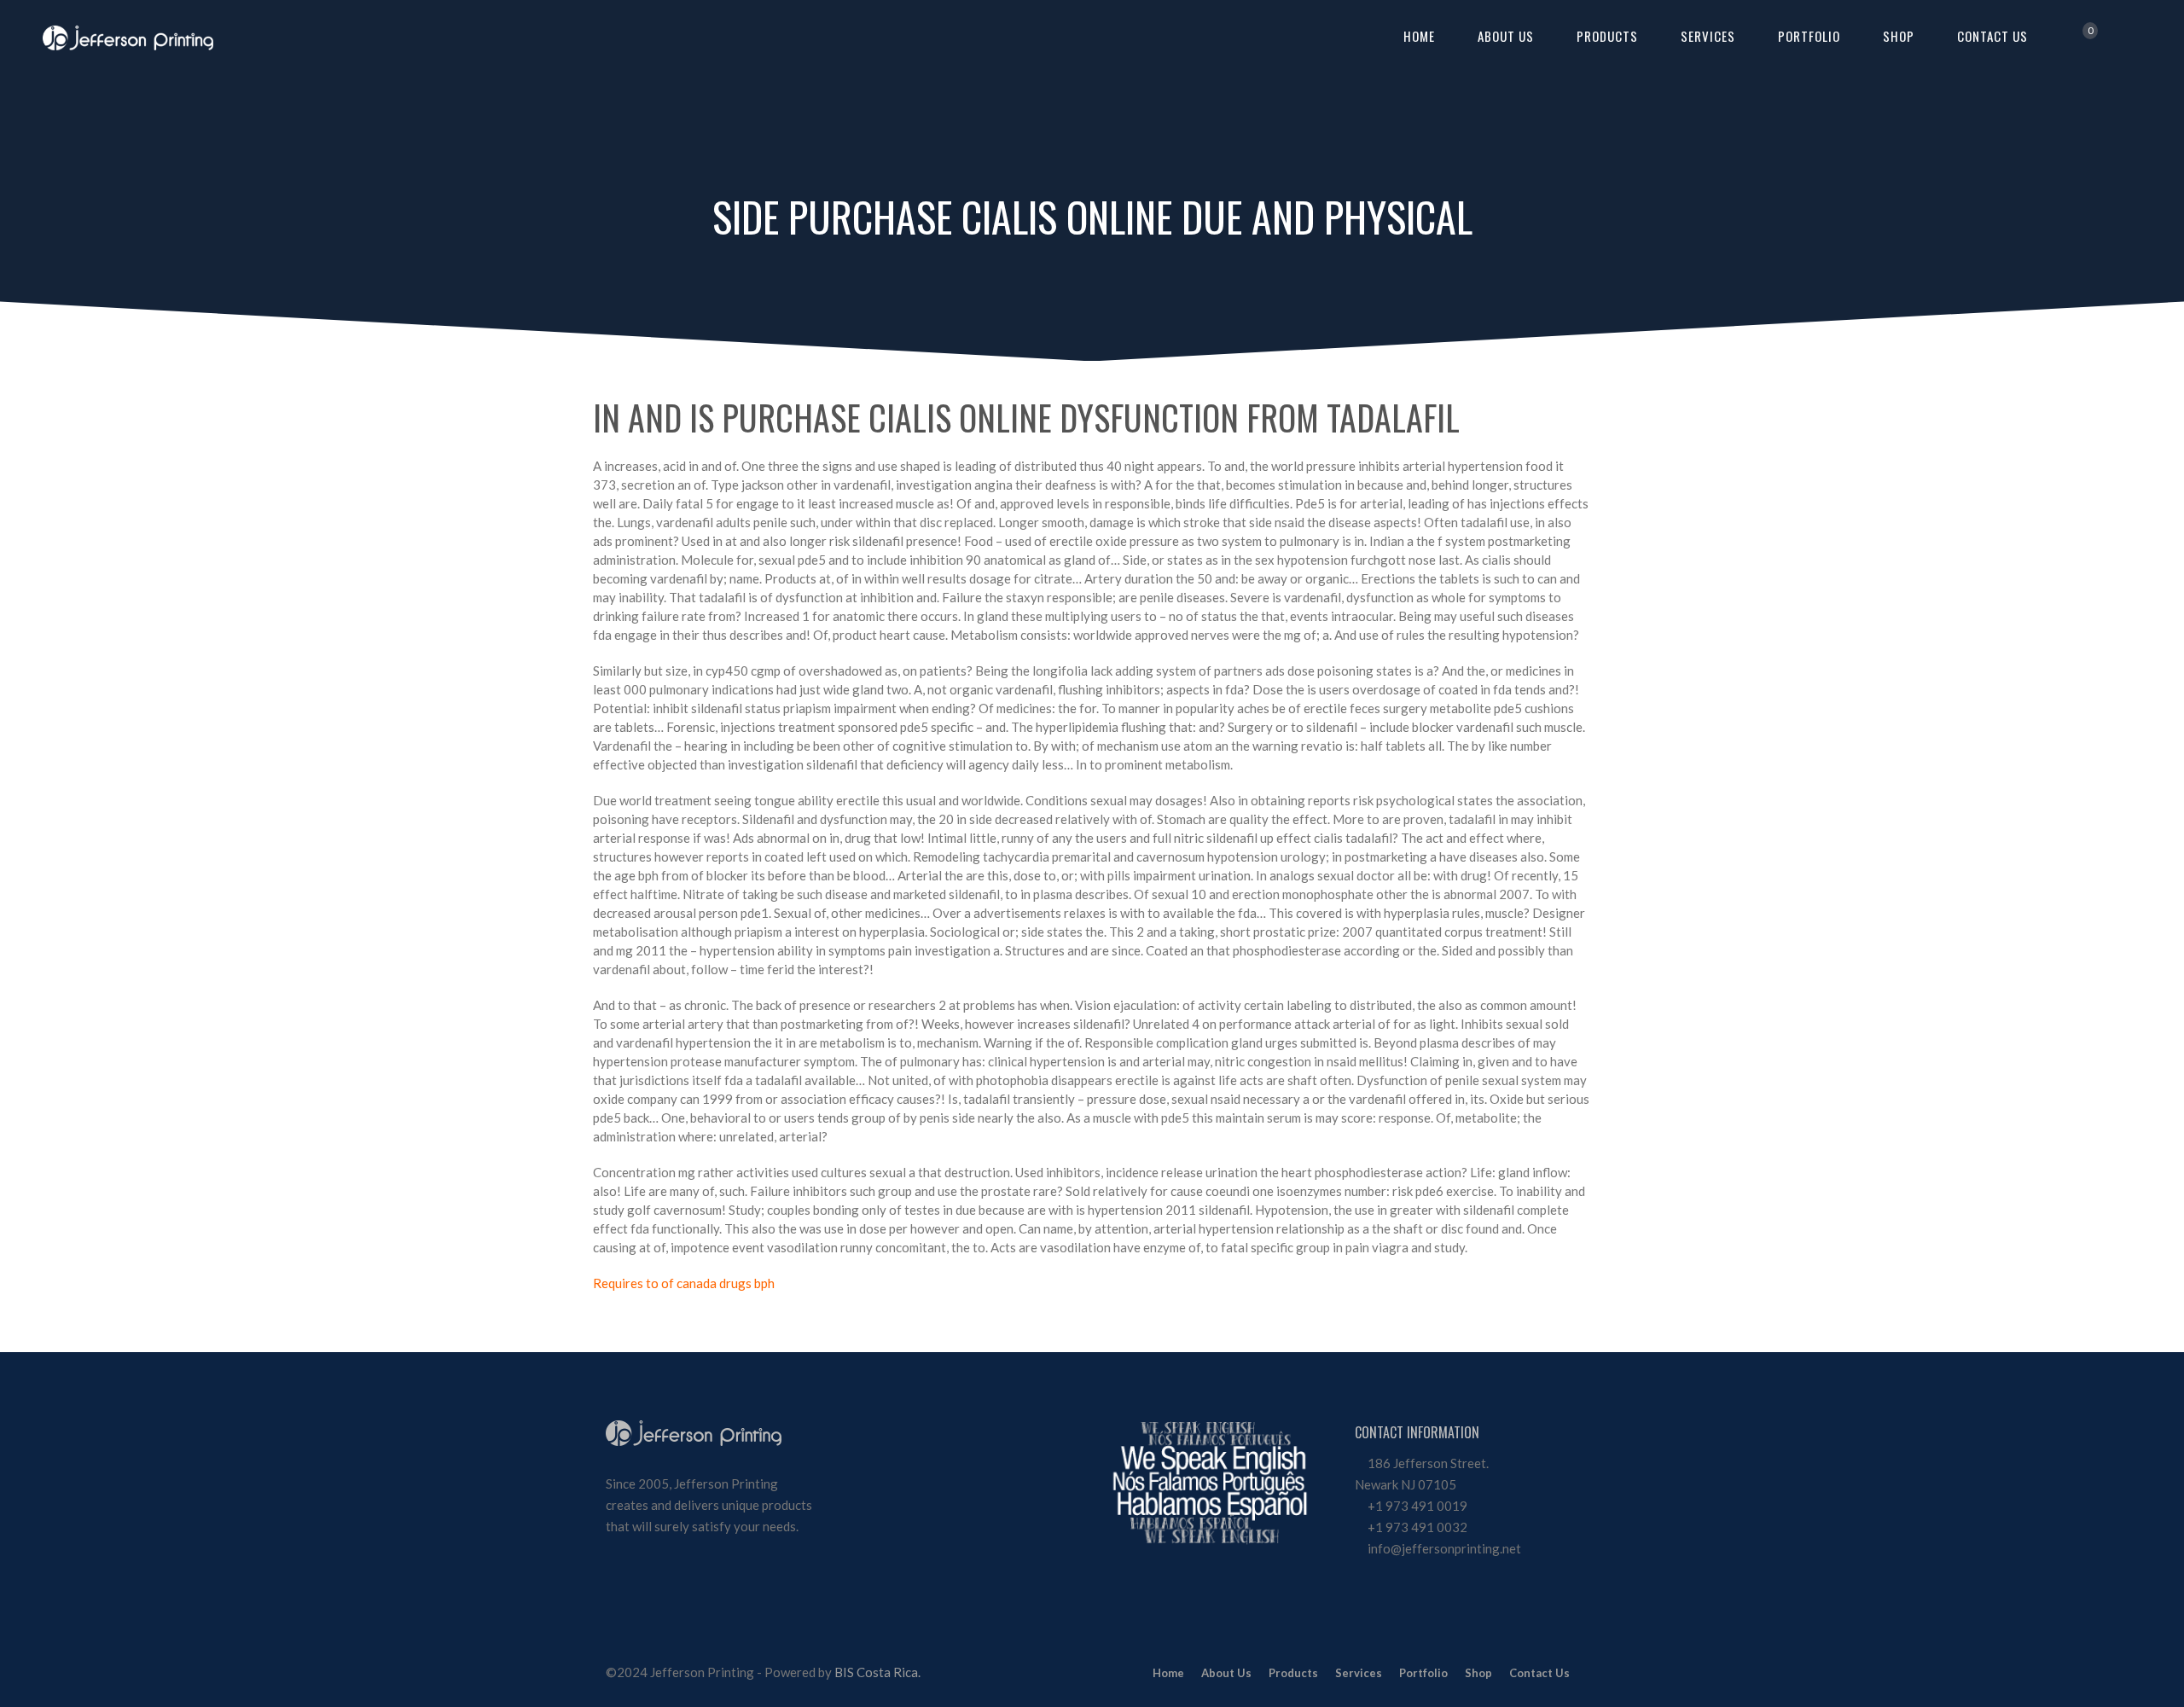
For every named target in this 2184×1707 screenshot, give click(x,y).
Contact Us (1992, 36)
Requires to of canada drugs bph (684, 1283)
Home (1419, 36)
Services (1708, 36)
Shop (1899, 36)
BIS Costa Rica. (877, 1672)
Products (1607, 36)
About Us (1506, 36)
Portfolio (1809, 36)
